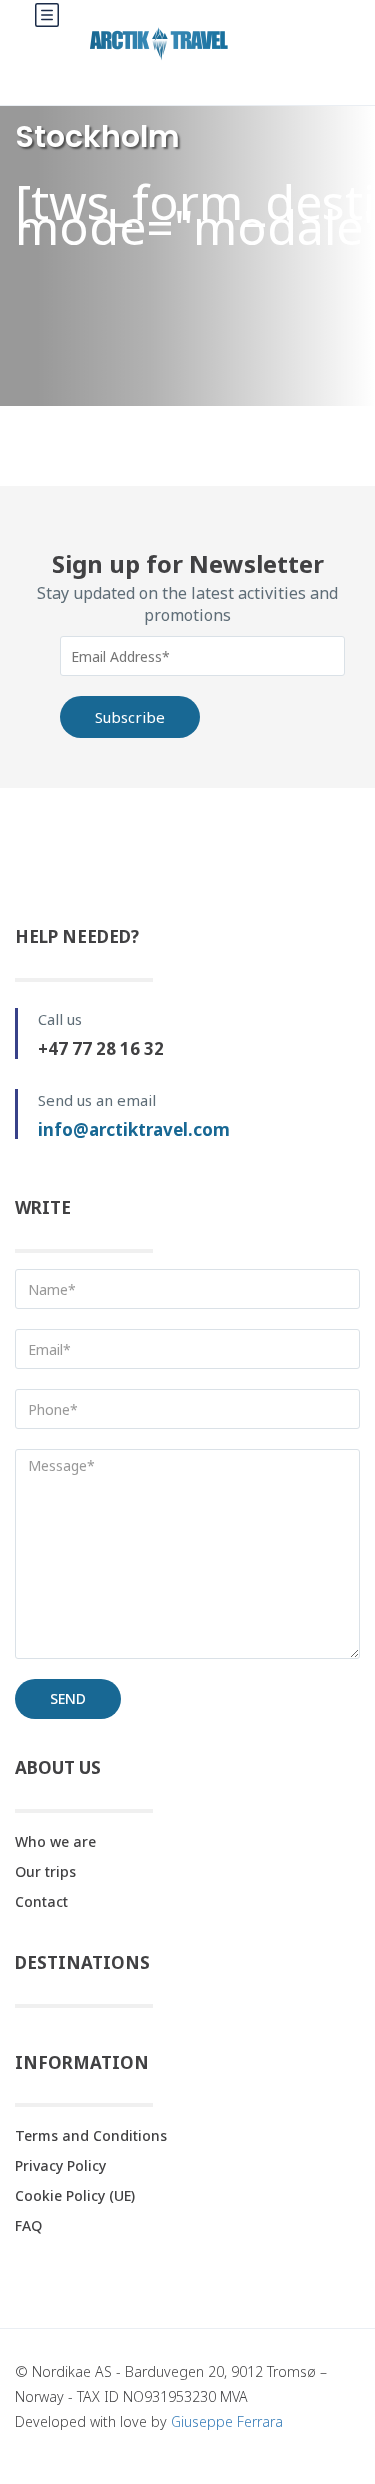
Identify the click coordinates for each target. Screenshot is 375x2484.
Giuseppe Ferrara (227, 2421)
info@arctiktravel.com (134, 1129)
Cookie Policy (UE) (75, 2195)
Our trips (45, 1871)
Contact (41, 1901)
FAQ (28, 2225)
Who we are (55, 1841)
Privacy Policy (60, 2165)
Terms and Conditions (91, 2135)
